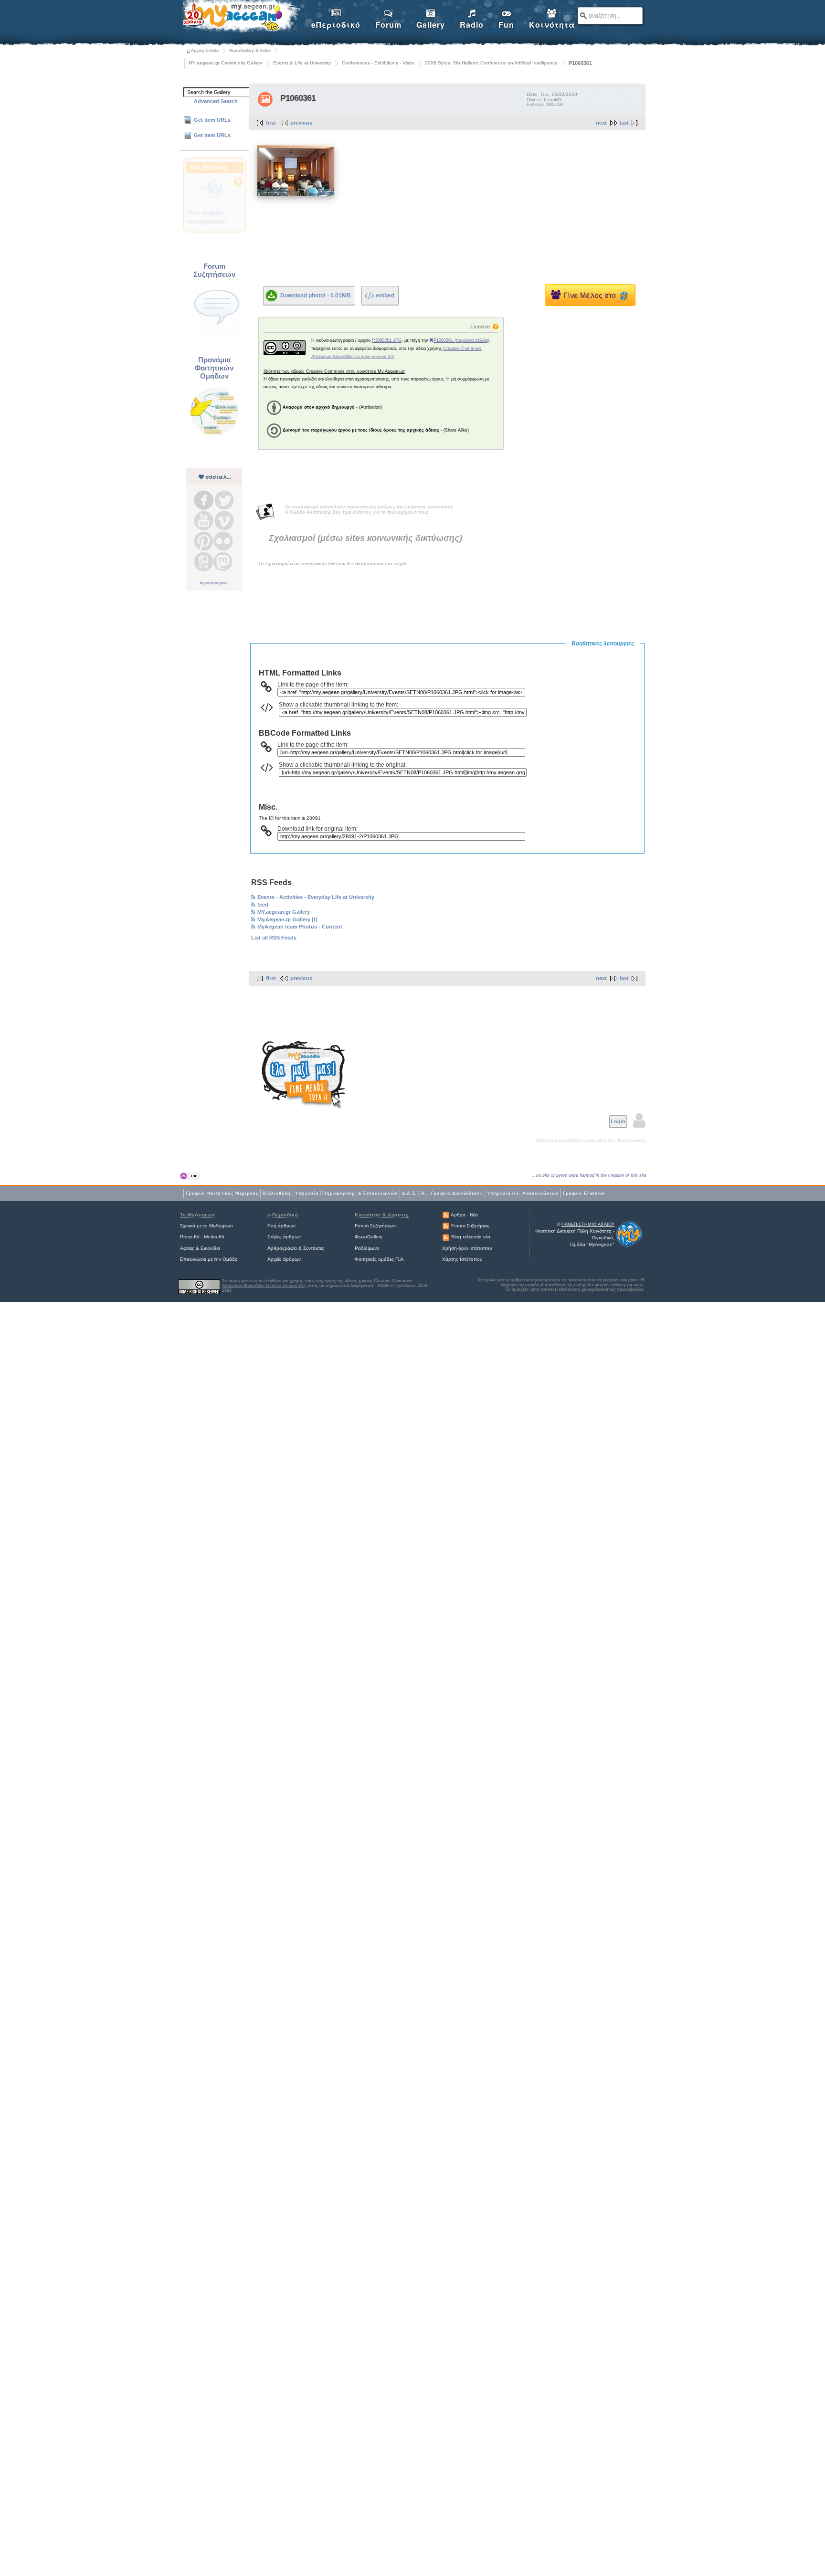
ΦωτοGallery (369, 1237)
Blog (204, 562)
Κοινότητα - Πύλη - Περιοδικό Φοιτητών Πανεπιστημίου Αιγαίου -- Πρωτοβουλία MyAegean (241, 17)
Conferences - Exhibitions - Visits (378, 63)
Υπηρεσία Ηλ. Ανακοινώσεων (523, 1193)
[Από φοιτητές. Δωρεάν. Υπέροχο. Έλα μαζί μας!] (304, 1075)
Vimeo (224, 521)
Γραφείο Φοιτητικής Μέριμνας (222, 1193)
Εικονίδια (210, 1248)
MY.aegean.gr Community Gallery (225, 63)
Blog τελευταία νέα (471, 1237)
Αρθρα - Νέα (464, 1215)
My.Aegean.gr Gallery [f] (287, 919)
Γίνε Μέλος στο (592, 295)
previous (301, 123)
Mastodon (223, 562)
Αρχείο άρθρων (284, 1259)
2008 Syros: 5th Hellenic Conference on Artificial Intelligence (491, 63)
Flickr (223, 541)
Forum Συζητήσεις (470, 1226)
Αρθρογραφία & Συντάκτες (296, 1248)
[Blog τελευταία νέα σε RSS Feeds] (446, 1237)
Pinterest (204, 541)
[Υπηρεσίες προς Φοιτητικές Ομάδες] (214, 434)
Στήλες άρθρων (284, 1237)
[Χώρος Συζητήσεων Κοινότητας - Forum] (217, 336)
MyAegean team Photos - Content (300, 927)
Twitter (224, 500)
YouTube (204, 521)
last (624, 123)
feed (263, 905)
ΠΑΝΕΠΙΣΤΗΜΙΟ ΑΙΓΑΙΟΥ (588, 1225)
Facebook (204, 500)
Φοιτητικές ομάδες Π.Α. (380, 1259)
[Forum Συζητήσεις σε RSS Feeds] (446, 1226)
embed (385, 296)
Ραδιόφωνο (367, 1248)
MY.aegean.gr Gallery (284, 912)
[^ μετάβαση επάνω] (190, 1176)
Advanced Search (216, 101)
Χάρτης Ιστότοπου (462, 1259)
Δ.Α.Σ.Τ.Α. (414, 1193)
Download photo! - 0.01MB (316, 295)
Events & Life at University (302, 63)
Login (618, 1121)
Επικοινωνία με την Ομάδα (209, 1259)
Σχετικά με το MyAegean (206, 1226)
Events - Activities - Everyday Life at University (316, 897)
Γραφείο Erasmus (584, 1193)
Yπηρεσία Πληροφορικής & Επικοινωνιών (346, 1193)
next (601, 123)
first (271, 123)
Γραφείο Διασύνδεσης (457, 1193)
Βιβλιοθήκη (277, 1193)
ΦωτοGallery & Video (250, 51)
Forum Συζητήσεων (375, 1226)
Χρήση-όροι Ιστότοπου (467, 1248)
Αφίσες (187, 1248)
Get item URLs (212, 120)
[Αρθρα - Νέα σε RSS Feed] (446, 1215)
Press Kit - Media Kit (202, 1237)
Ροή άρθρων (281, 1226)
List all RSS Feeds (274, 938)
